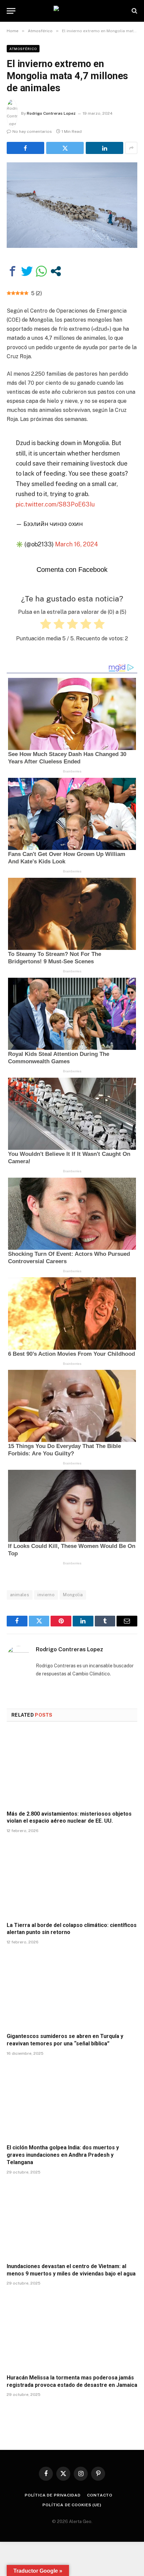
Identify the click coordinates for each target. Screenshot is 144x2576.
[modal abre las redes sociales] (56, 271)
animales (20, 1595)
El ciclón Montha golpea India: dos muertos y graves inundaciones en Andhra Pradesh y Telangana (63, 2155)
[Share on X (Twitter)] (65, 148)
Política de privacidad (53, 2495)
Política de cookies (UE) (72, 2505)
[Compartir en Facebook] (13, 271)
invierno (46, 1595)
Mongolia (73, 1595)
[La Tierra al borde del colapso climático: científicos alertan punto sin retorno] (72, 1879)
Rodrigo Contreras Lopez (51, 113)
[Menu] (11, 11)
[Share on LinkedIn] (104, 148)
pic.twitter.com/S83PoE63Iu (55, 504)
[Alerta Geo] (72, 11)
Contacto (100, 2495)
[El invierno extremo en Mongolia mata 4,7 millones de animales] (72, 205)
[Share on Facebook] (25, 148)
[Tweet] (27, 271)
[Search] (134, 11)
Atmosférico (23, 49)
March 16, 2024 (77, 544)
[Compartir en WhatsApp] (41, 271)
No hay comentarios (32, 131)
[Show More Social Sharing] (131, 148)
